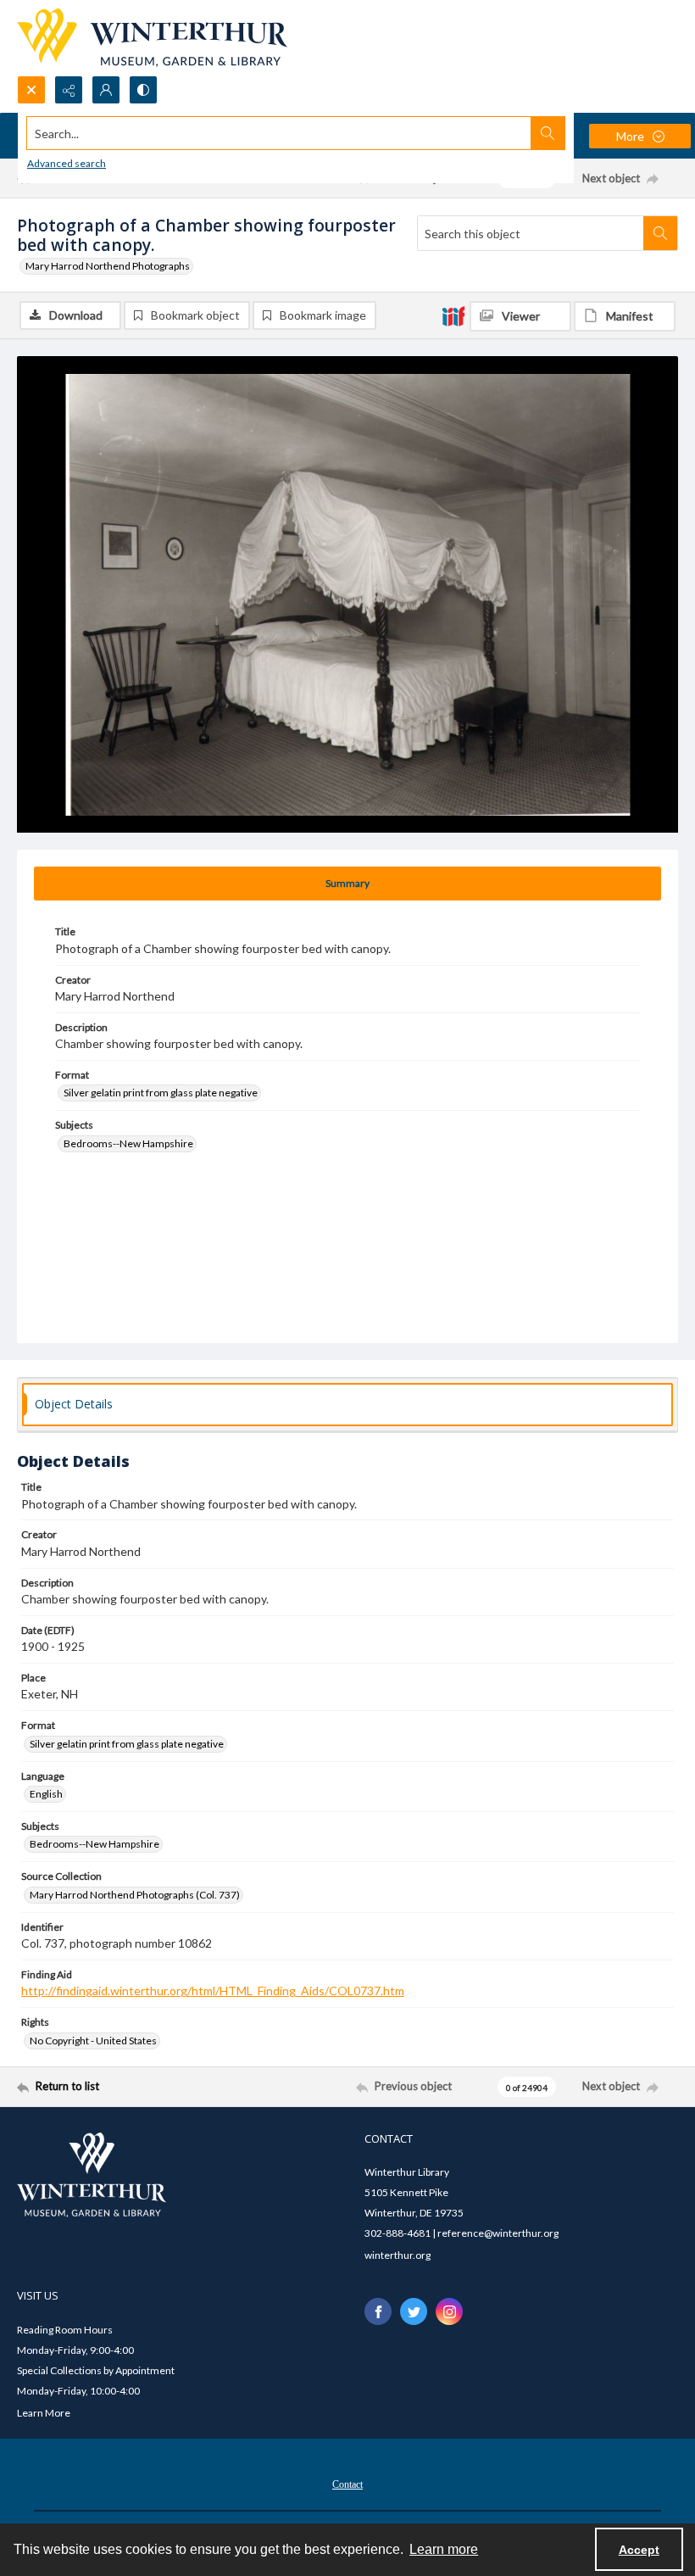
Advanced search (67, 163)
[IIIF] (453, 315)
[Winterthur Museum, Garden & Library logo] (152, 38)
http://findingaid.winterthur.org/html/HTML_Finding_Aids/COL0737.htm (213, 1991)
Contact (347, 2484)
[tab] (347, 884)
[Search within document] (660, 233)
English (46, 1794)
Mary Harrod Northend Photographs (108, 266)
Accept (639, 2550)
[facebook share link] (378, 2311)
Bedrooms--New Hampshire (128, 1143)
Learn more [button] (444, 2549)
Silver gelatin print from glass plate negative (161, 1093)
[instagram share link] (449, 2311)
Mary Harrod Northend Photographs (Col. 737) (135, 1895)
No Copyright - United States (93, 2041)
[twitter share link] (414, 2311)
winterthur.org (398, 2255)
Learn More (44, 2413)
